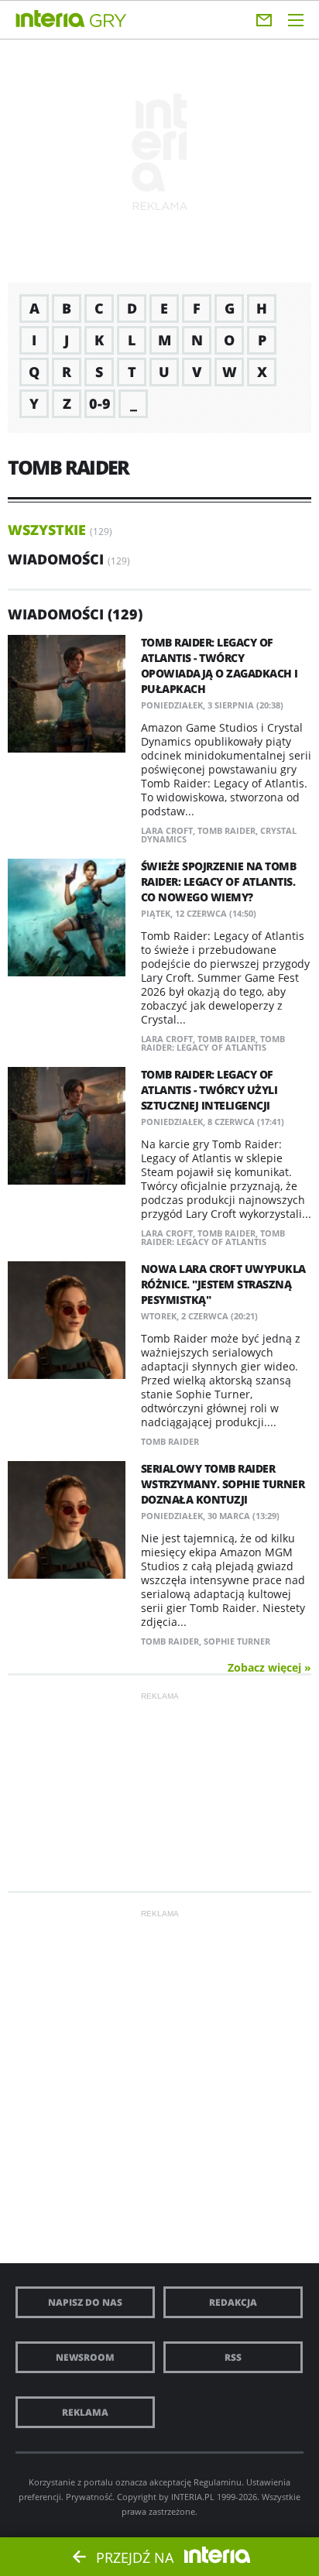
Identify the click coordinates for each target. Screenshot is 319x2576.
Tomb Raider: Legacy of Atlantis (213, 1043)
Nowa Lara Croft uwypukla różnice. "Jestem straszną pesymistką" (223, 1284)
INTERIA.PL (193, 2497)
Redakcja (233, 2302)
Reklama (85, 2412)
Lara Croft (167, 830)
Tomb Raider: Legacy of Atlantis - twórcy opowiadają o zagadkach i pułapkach (220, 665)
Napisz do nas (85, 2302)
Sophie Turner (237, 1641)
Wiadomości (56, 559)
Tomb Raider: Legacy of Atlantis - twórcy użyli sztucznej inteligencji (209, 1090)
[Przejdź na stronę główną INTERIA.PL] (50, 19)
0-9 (100, 403)
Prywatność (89, 2497)
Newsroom (85, 2357)
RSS (233, 2357)
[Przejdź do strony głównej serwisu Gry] (108, 21)
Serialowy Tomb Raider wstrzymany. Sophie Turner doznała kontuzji (223, 1484)
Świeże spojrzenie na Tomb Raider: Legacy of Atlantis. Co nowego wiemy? (219, 882)
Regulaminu (218, 2482)
